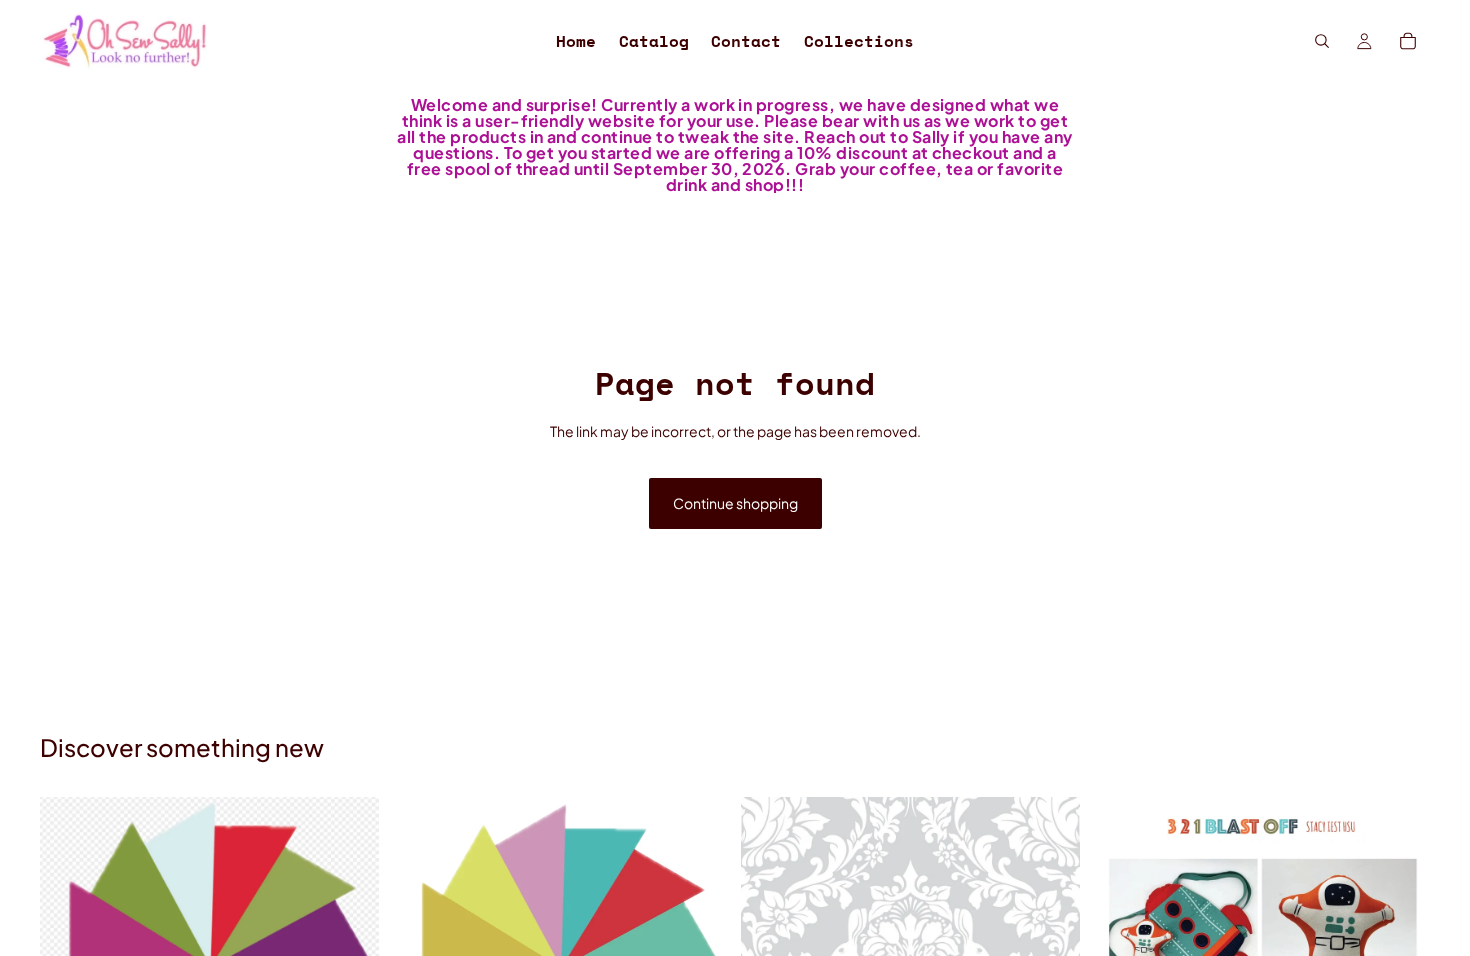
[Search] (1322, 41)
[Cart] (1408, 41)
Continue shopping (735, 503)
